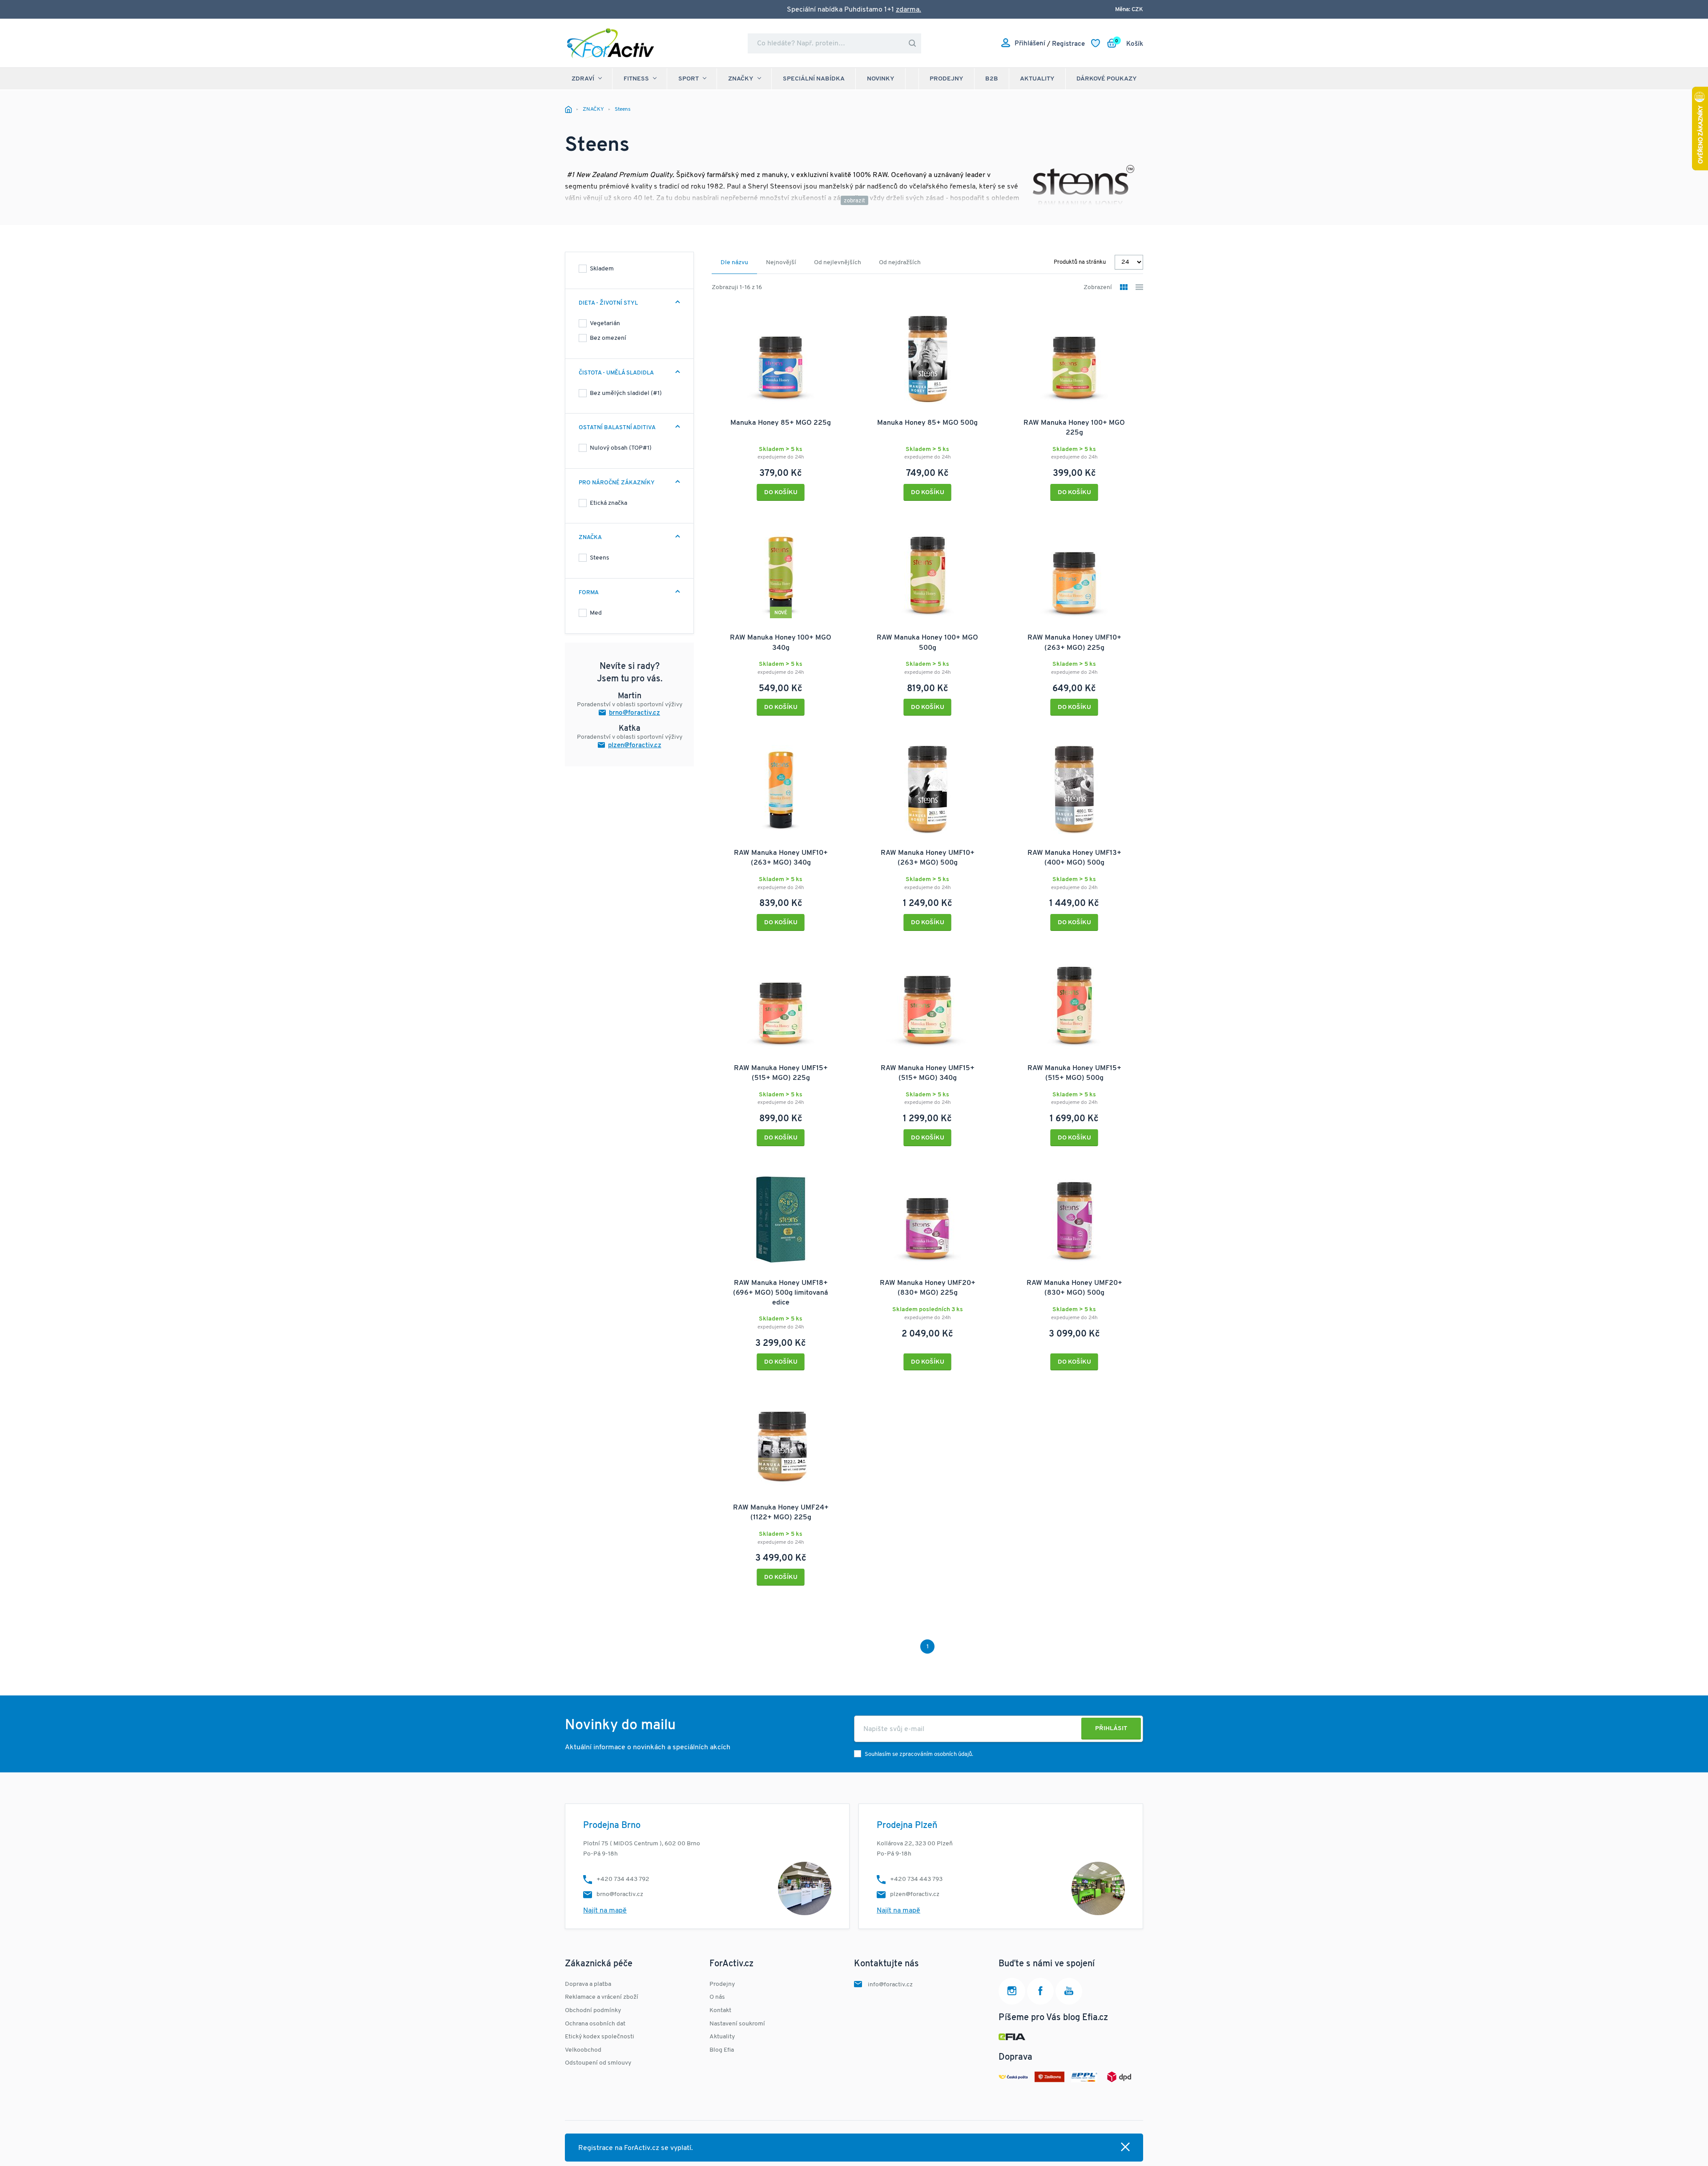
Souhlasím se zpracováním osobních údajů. (919, 1754)
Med (596, 613)
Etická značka (608, 503)
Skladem (602, 269)
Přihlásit (1111, 1729)
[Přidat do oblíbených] (838, 315)
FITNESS (636, 79)
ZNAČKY (741, 79)
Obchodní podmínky (593, 2011)
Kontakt (720, 2011)
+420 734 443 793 (916, 1879)
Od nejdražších (900, 263)
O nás (717, 1997)
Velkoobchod (583, 2050)
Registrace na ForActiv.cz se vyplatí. (636, 2148)
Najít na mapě (605, 1911)
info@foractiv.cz (890, 1985)
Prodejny (947, 79)
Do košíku (781, 493)
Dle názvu (734, 263)
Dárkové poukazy (1107, 79)
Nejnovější (781, 263)
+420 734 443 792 (623, 1879)
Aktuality (1037, 79)
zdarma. (908, 10)
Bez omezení (608, 338)
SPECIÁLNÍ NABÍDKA (814, 79)
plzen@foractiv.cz (635, 746)
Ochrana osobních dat (595, 2024)
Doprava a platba (588, 1984)
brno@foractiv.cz (634, 713)
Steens (600, 558)
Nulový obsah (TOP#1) (621, 448)
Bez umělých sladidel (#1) (626, 393)
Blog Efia (722, 2050)
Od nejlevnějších (838, 263)
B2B (992, 79)
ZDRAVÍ (583, 79)
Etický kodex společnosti (600, 2037)
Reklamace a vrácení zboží (602, 1997)
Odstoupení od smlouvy (598, 2063)
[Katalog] (1124, 288)
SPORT (689, 79)
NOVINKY (881, 79)
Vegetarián (605, 324)
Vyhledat (912, 43)
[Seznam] (1139, 288)
